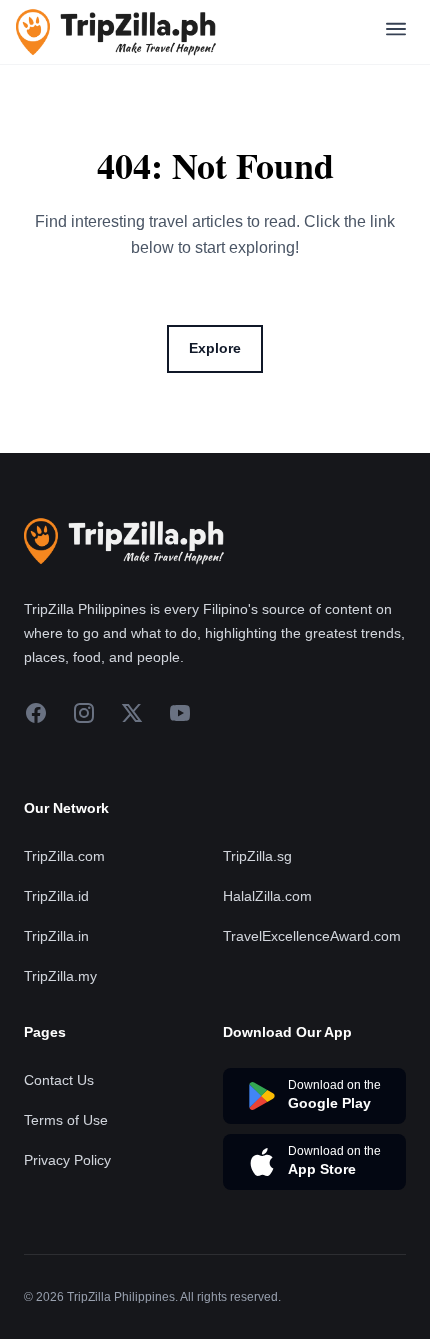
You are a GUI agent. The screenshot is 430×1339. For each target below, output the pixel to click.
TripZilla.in (56, 936)
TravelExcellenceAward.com (312, 936)
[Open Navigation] (396, 32)
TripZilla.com (64, 856)
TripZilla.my (60, 976)
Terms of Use (66, 1120)
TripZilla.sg (257, 856)
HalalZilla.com (267, 896)
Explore (215, 348)
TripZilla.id (56, 896)
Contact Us (59, 1080)
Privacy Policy (67, 1160)
